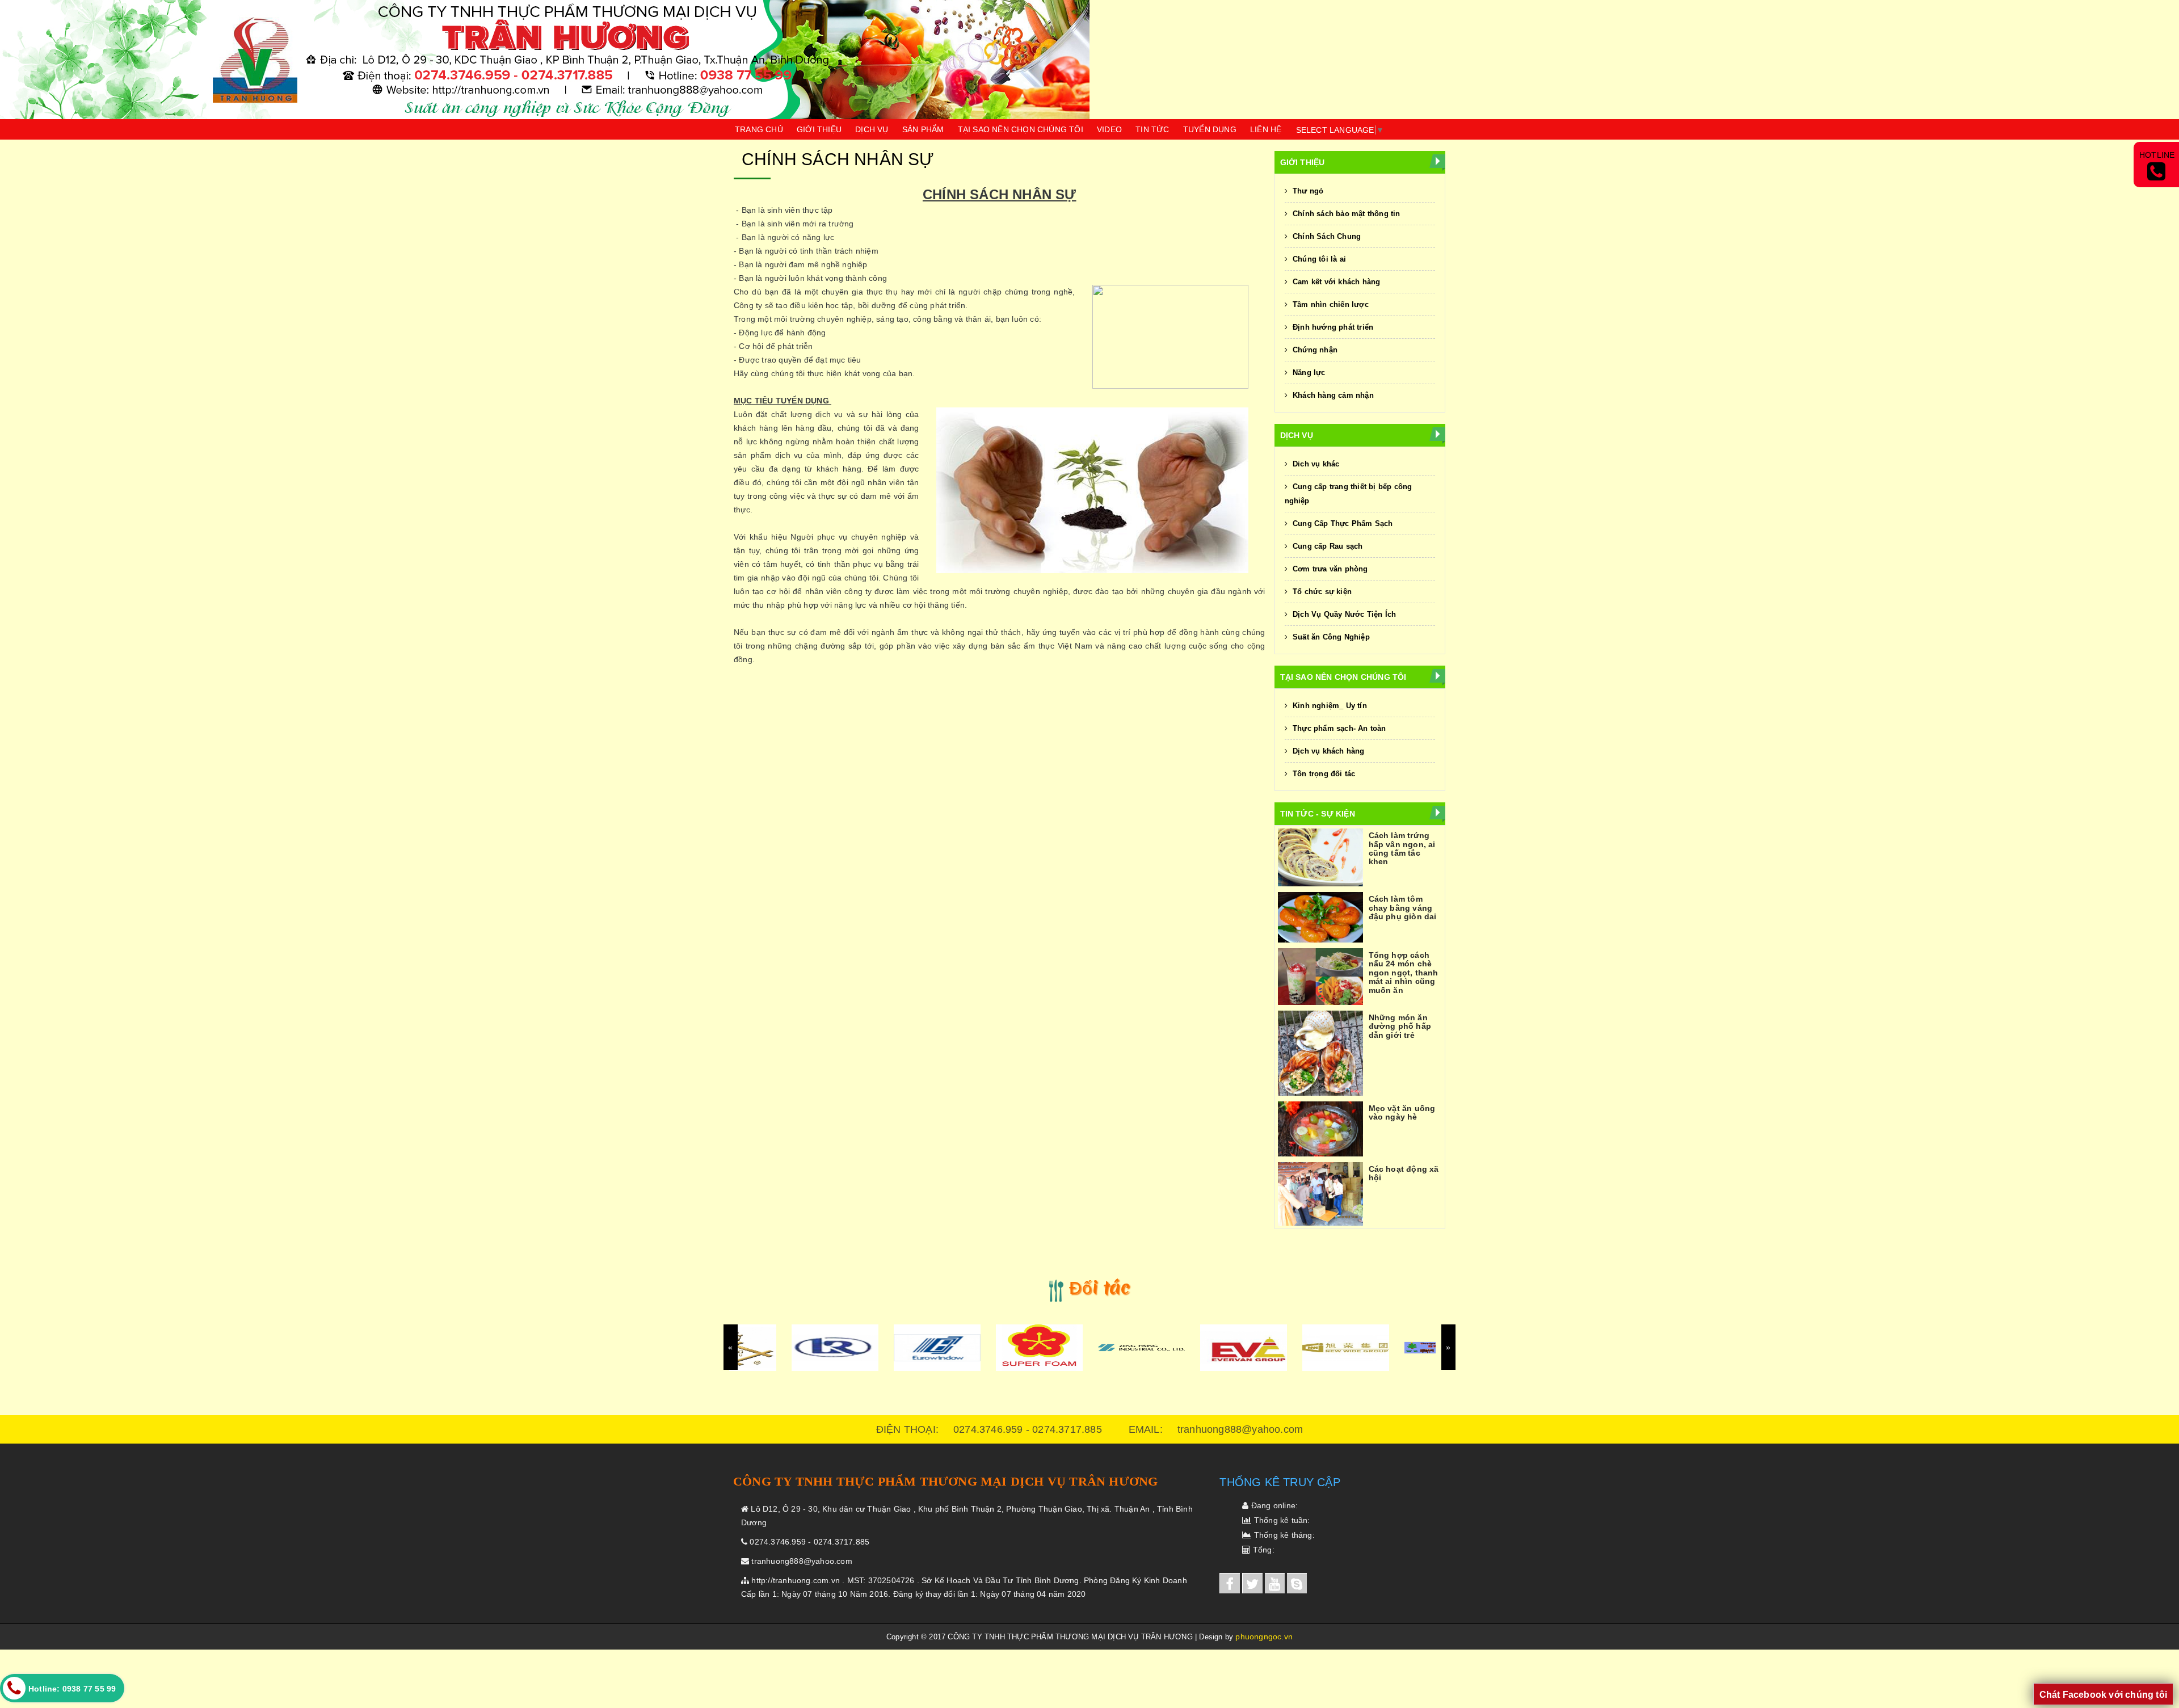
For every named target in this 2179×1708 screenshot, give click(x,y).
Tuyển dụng (1210, 129)
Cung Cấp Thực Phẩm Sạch (1342, 523)
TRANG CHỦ (759, 129)
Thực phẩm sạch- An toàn (1338, 728)
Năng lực (1308, 373)
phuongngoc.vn (1264, 1637)
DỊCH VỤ (872, 129)
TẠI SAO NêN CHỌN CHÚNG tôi (1021, 129)
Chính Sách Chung (1326, 236)
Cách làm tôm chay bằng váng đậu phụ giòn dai (1403, 908)
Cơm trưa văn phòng (1329, 569)
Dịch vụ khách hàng (1328, 751)
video (1109, 129)
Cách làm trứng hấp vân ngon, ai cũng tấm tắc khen (1402, 848)
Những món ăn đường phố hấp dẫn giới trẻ (1400, 1026)
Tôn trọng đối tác (1323, 774)
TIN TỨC (1152, 129)
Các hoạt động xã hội (1404, 1173)
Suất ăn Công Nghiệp (1330, 637)
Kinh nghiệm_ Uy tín (1329, 706)
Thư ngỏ (1307, 191)
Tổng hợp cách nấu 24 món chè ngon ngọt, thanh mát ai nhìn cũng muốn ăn (1404, 973)
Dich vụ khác (1315, 464)
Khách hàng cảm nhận (1332, 395)
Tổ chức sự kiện (1321, 592)
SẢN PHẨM (923, 129)
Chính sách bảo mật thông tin (1345, 214)
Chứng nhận (1314, 350)
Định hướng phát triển (1332, 327)
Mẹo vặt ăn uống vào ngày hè (1402, 1112)
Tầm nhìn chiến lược (1330, 304)
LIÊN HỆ (1266, 129)
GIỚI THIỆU (819, 129)
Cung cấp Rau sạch (1327, 546)
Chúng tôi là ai (1318, 259)
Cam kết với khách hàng (1335, 282)
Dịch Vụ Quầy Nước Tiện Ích (1343, 614)
